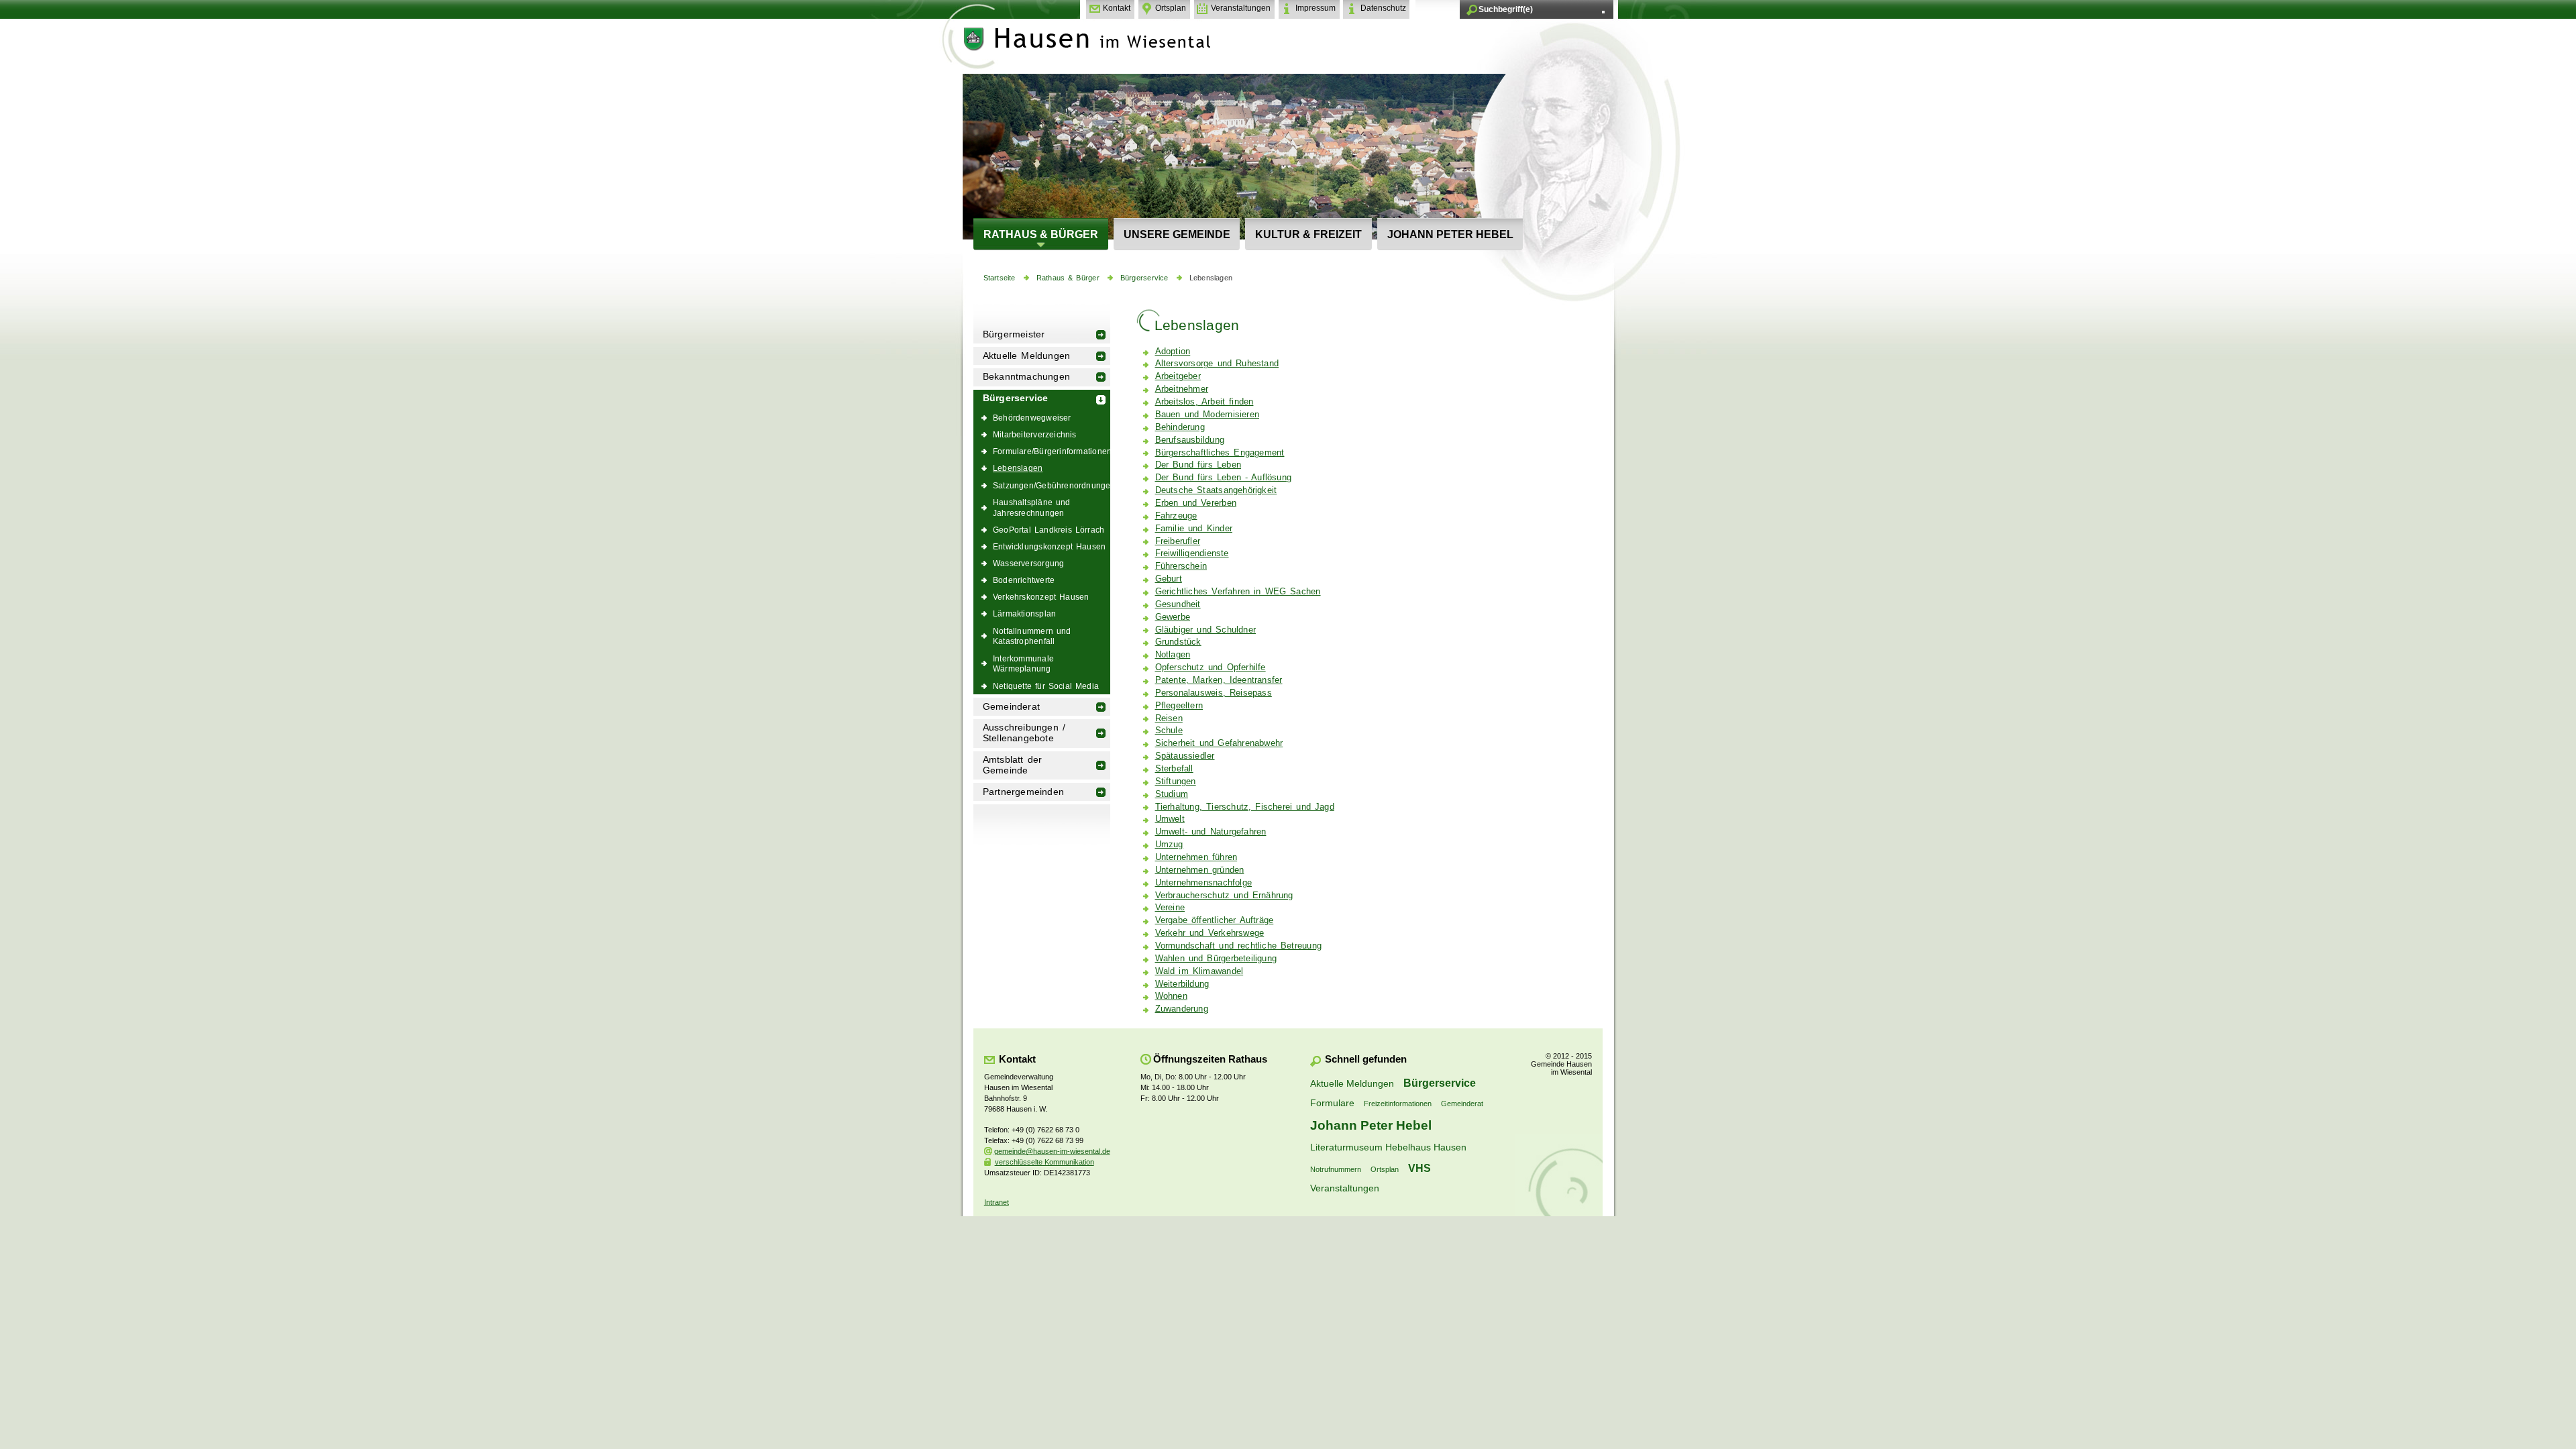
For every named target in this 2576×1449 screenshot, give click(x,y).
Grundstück (1178, 642)
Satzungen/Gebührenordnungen (1052, 485)
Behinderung (1180, 427)
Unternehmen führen (1196, 857)
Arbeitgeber (1178, 376)
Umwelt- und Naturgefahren (1211, 832)
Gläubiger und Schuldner (1205, 630)
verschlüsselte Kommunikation (1044, 1162)
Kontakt (1117, 8)
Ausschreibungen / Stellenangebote (1024, 733)
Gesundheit (1178, 604)
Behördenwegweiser (1032, 418)
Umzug (1169, 845)
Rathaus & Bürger (1041, 234)
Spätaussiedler (1185, 756)
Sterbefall (1174, 769)
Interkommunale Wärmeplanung (1023, 664)
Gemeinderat (1011, 707)
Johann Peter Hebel (1450, 234)
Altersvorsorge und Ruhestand (1217, 364)
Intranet (997, 1202)
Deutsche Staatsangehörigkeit (1216, 490)
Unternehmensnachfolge (1203, 883)
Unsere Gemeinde (1177, 234)
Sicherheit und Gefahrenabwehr (1219, 743)
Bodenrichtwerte (1024, 580)
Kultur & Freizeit (1308, 234)
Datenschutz (1383, 8)
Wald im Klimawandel (1199, 971)
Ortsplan (1171, 8)
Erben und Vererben (1196, 503)
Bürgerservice (1144, 278)
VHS (1419, 1168)
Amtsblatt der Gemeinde (1013, 765)
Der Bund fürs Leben (1198, 465)
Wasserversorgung (1028, 563)
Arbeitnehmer (1182, 389)
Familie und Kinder (1194, 529)
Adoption (1173, 352)
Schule (1169, 731)
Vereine (1170, 908)
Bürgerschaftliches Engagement (1220, 453)
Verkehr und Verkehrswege (1210, 933)
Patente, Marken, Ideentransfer (1219, 680)
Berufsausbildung (1190, 440)
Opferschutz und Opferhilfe (1211, 667)
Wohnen (1171, 996)
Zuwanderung (1182, 1009)
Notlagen (1173, 655)
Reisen (1169, 718)
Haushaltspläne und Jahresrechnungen (1032, 507)
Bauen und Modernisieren (1207, 415)
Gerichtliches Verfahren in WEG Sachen (1238, 592)
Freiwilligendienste (1192, 553)
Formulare (1332, 1103)
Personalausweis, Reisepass (1214, 693)
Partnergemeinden (1023, 792)
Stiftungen (1176, 782)
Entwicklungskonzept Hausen (1049, 546)
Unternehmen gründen (1200, 870)
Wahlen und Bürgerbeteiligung (1216, 959)
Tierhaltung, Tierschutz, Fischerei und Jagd (1245, 807)
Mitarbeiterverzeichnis (1035, 434)
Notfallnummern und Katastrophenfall (1032, 636)
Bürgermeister (1014, 334)
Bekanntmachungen (1026, 377)
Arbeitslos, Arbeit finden (1204, 402)
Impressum (1316, 8)
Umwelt (1170, 819)
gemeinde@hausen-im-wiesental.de (1052, 1151)
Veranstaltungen (1241, 8)
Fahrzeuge (1176, 516)
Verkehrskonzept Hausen (1041, 597)
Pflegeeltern (1179, 706)
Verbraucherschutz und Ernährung (1224, 896)
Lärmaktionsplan (1024, 613)
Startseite (1000, 278)
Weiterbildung (1182, 984)
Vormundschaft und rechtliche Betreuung (1238, 946)
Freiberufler (1178, 541)
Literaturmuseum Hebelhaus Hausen (1388, 1147)
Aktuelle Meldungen (1027, 356)
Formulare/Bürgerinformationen (1052, 451)
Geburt (1169, 579)
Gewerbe (1173, 617)
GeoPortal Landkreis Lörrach (1049, 530)
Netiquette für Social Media (1046, 686)
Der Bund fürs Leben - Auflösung (1224, 478)
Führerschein (1181, 566)
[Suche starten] (1603, 12)
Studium (1172, 794)
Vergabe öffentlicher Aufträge (1215, 920)
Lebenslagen (1211, 278)
